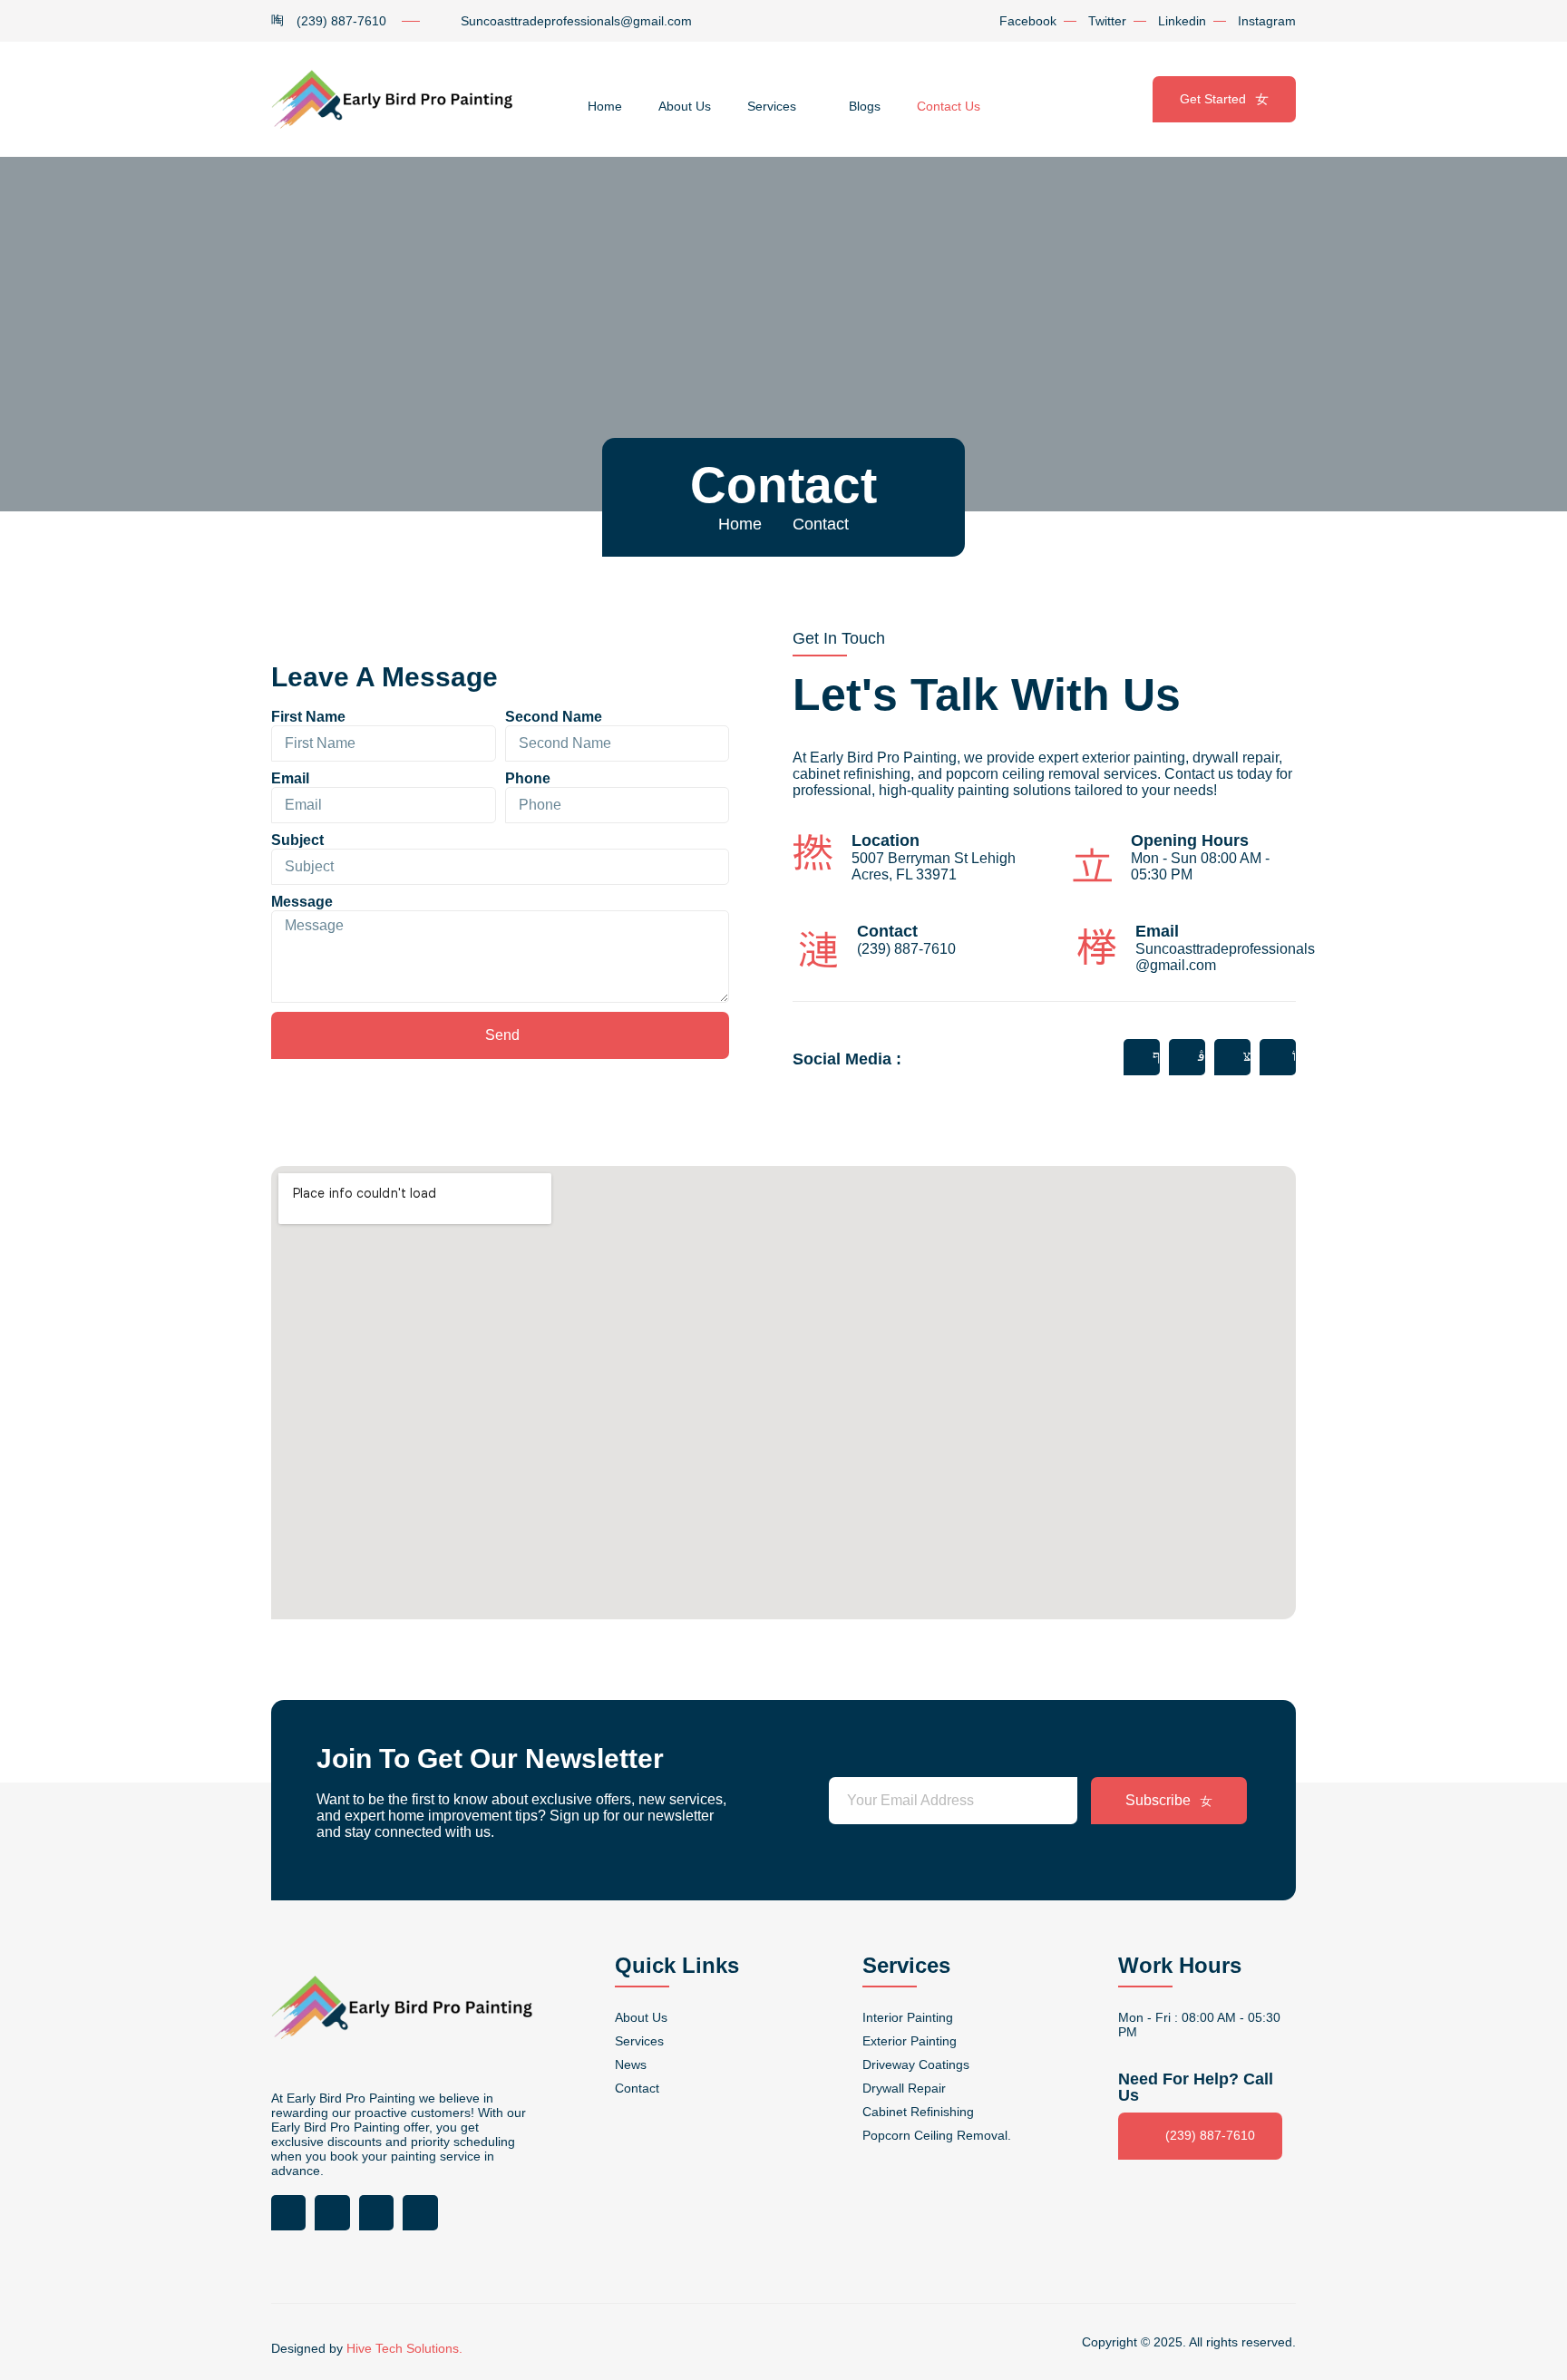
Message (302, 902)
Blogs (865, 106)
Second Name (554, 717)
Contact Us (949, 106)
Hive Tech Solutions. (404, 2348)
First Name (308, 717)
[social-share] (1142, 1057)
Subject (297, 840)
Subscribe (1158, 1800)
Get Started (1213, 99)
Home (605, 106)
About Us (685, 106)
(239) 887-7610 (1210, 2135)
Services (772, 106)
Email (290, 778)
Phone (528, 778)
